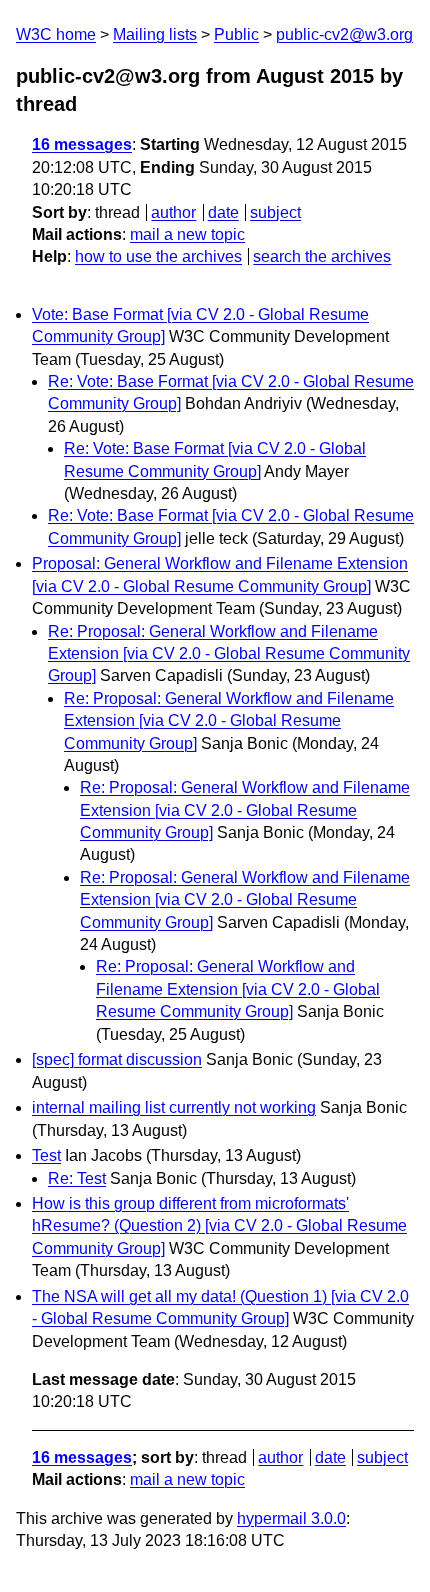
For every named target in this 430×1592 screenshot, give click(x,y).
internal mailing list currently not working (174, 1107)
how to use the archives (158, 256)
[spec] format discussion (117, 1059)
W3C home (56, 34)
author (173, 212)
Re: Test (77, 1178)
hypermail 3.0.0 (291, 1518)
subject (275, 212)
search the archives (322, 256)
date (223, 212)
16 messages (82, 144)
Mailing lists (155, 34)
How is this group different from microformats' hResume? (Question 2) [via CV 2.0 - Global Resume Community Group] (219, 1226)
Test (46, 1155)
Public (236, 34)
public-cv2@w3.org (344, 34)
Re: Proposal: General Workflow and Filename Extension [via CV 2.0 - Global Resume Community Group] (229, 654)
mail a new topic (187, 234)
